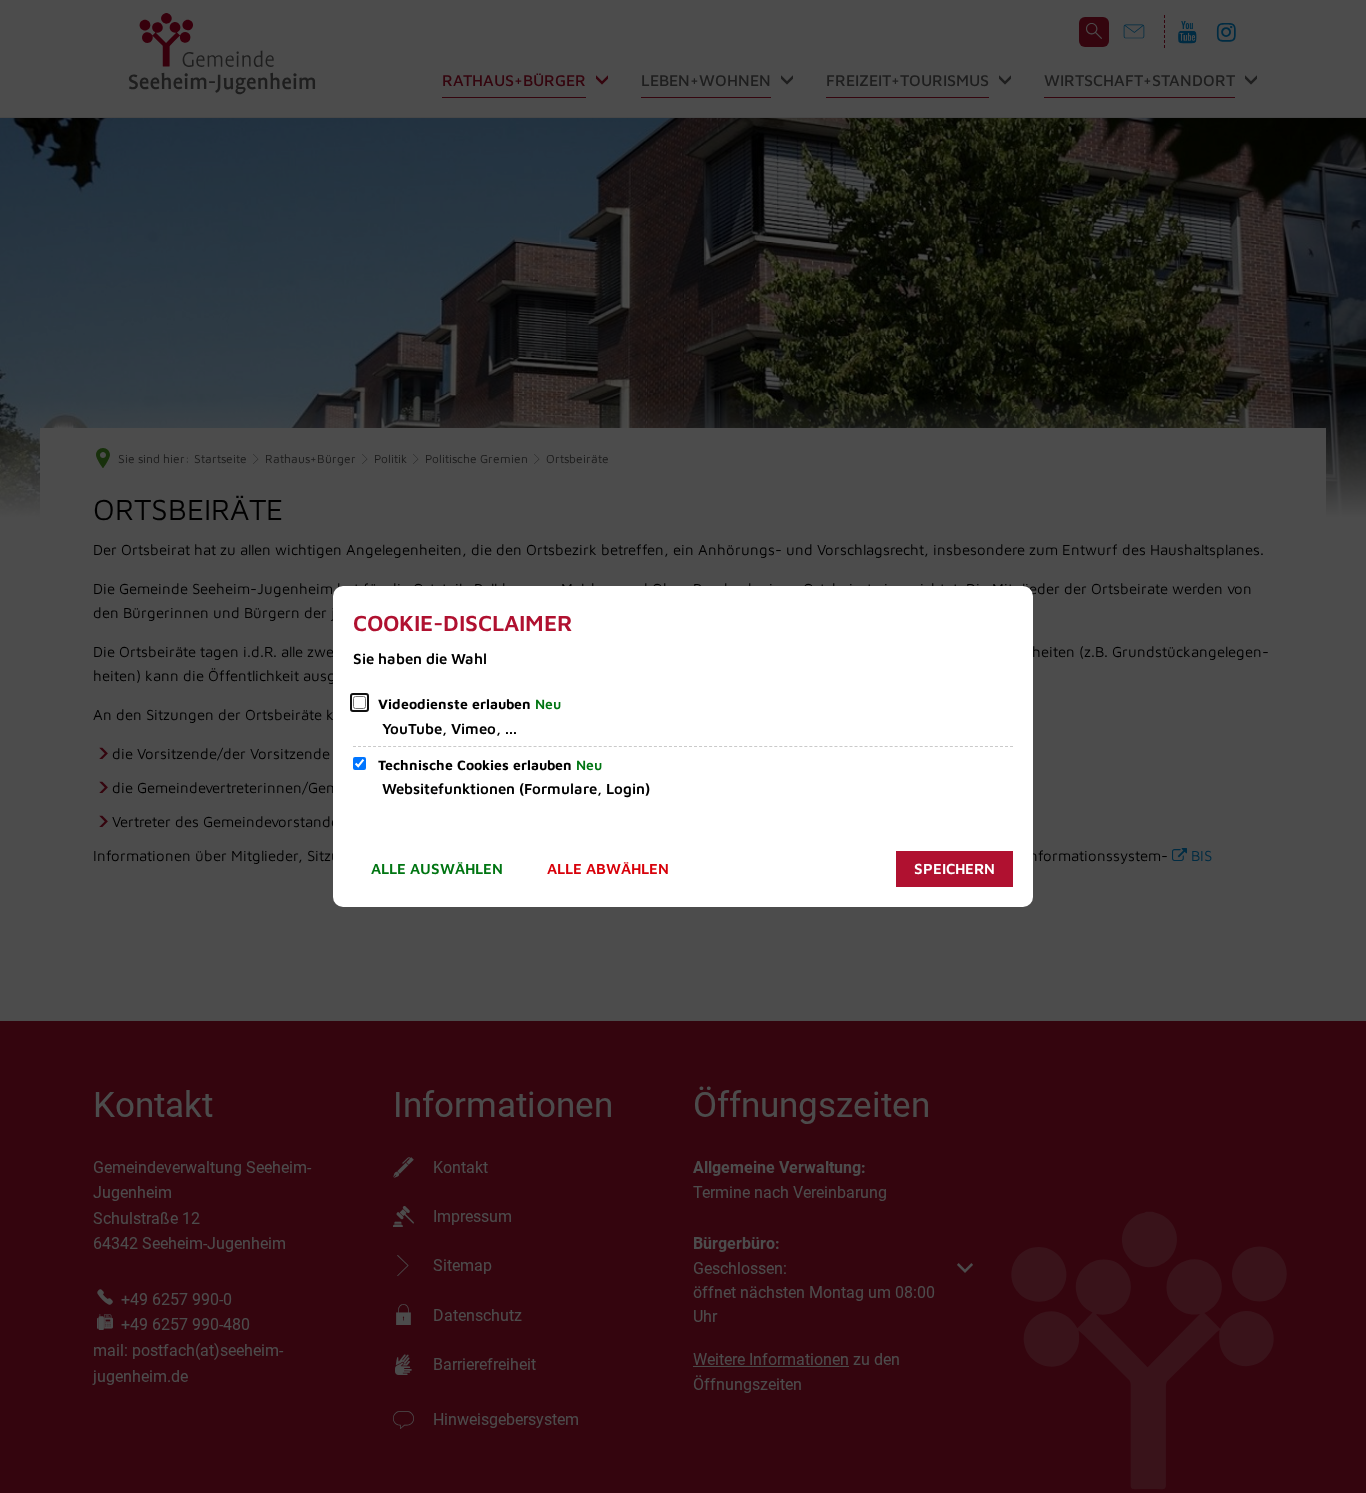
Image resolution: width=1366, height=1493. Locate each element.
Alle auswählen (437, 868)
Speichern (954, 868)
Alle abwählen (608, 868)
